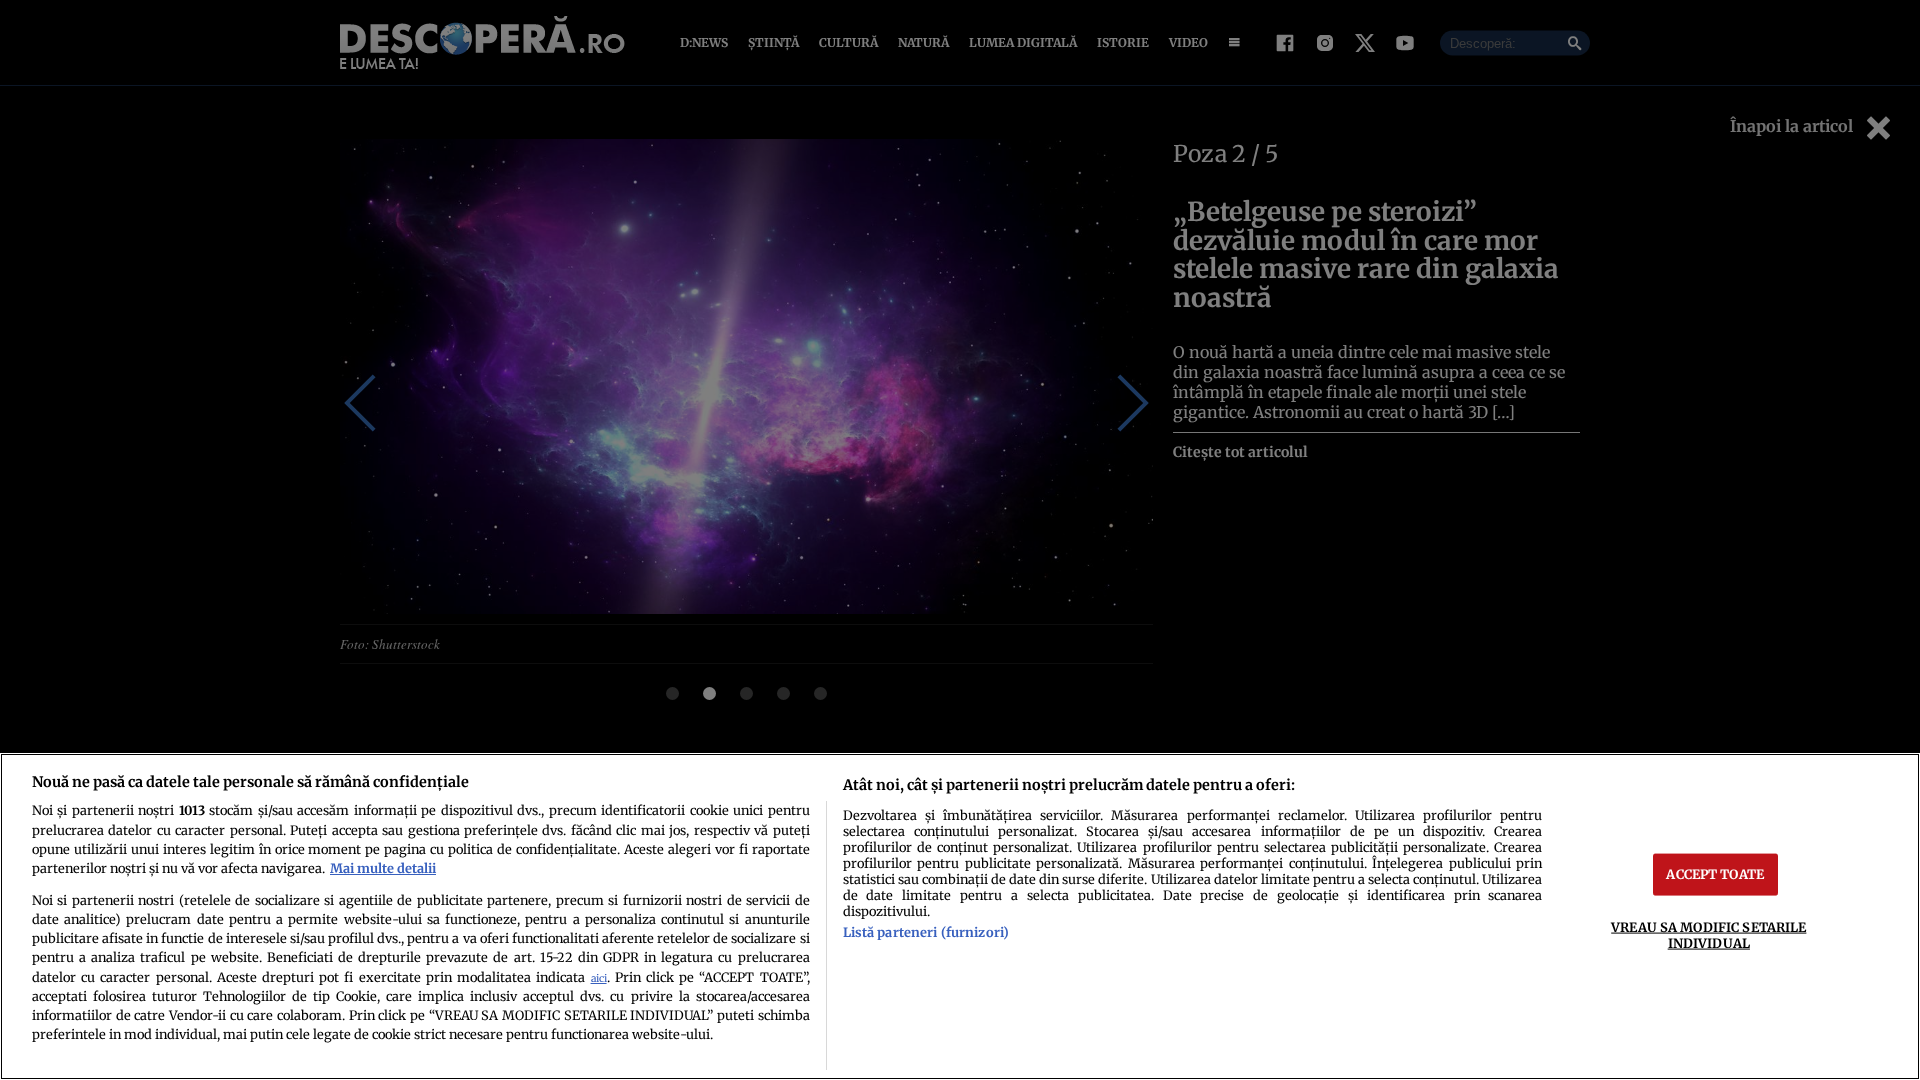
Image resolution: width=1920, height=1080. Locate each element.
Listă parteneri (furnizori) (926, 932)
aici (599, 978)
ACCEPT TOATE (1715, 874)
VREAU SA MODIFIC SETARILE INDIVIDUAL (1708, 934)
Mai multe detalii (383, 868)
